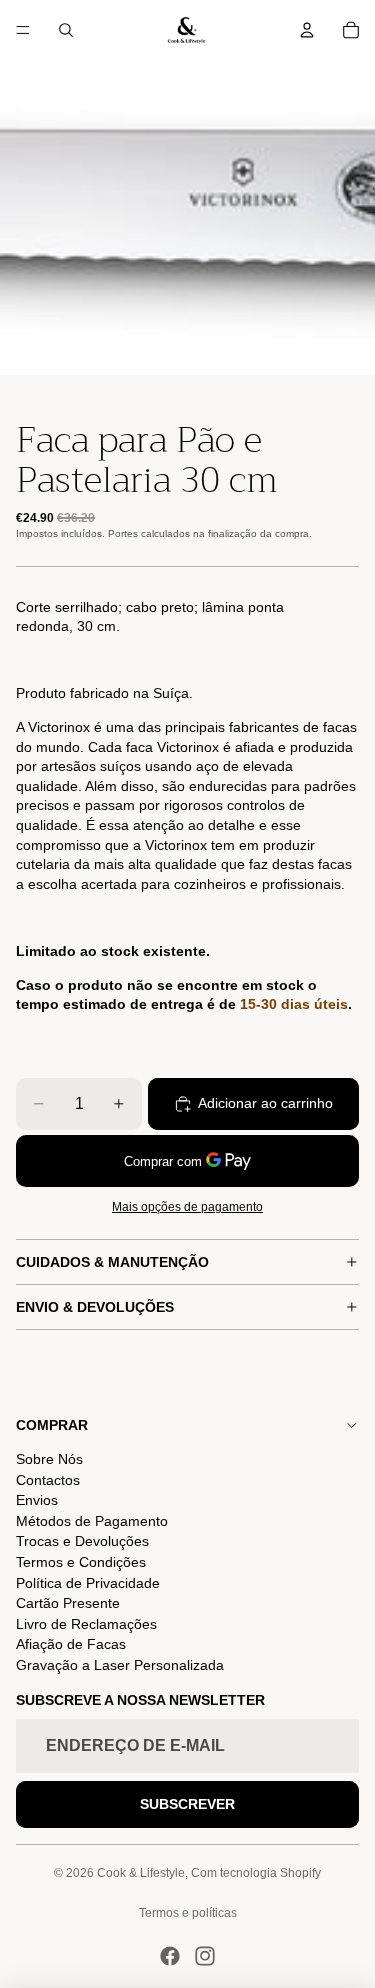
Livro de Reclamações (86, 1624)
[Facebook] (170, 1956)
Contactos (48, 1480)
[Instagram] (205, 1956)
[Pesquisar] (66, 30)
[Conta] (307, 30)
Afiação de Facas (71, 1644)
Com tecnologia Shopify (256, 1873)
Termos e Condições (81, 1562)
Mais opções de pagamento (187, 1206)
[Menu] (23, 30)
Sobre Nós (49, 1459)
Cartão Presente (68, 1603)
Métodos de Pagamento (92, 1521)
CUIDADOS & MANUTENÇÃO (112, 1262)
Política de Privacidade (88, 1583)
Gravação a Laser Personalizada (120, 1665)
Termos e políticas (188, 1913)
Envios (37, 1500)
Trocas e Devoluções (82, 1541)
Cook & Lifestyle (141, 1873)
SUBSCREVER (187, 1804)
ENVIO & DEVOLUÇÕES (95, 1307)
